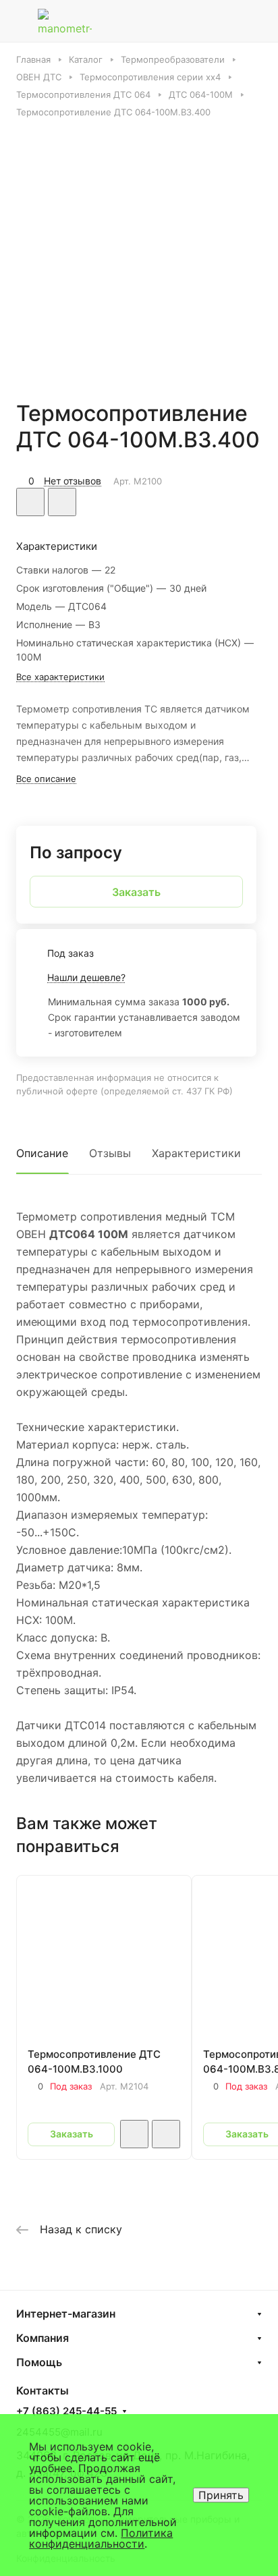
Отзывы (110, 1153)
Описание (42, 1153)
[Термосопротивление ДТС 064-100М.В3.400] (139, 251)
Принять (221, 2495)
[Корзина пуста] (257, 21)
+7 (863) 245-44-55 (66, 2411)
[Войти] (226, 21)
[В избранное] (30, 502)
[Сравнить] (62, 502)
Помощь (39, 2362)
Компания (43, 2338)
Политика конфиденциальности (101, 2538)
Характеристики (196, 1153)
